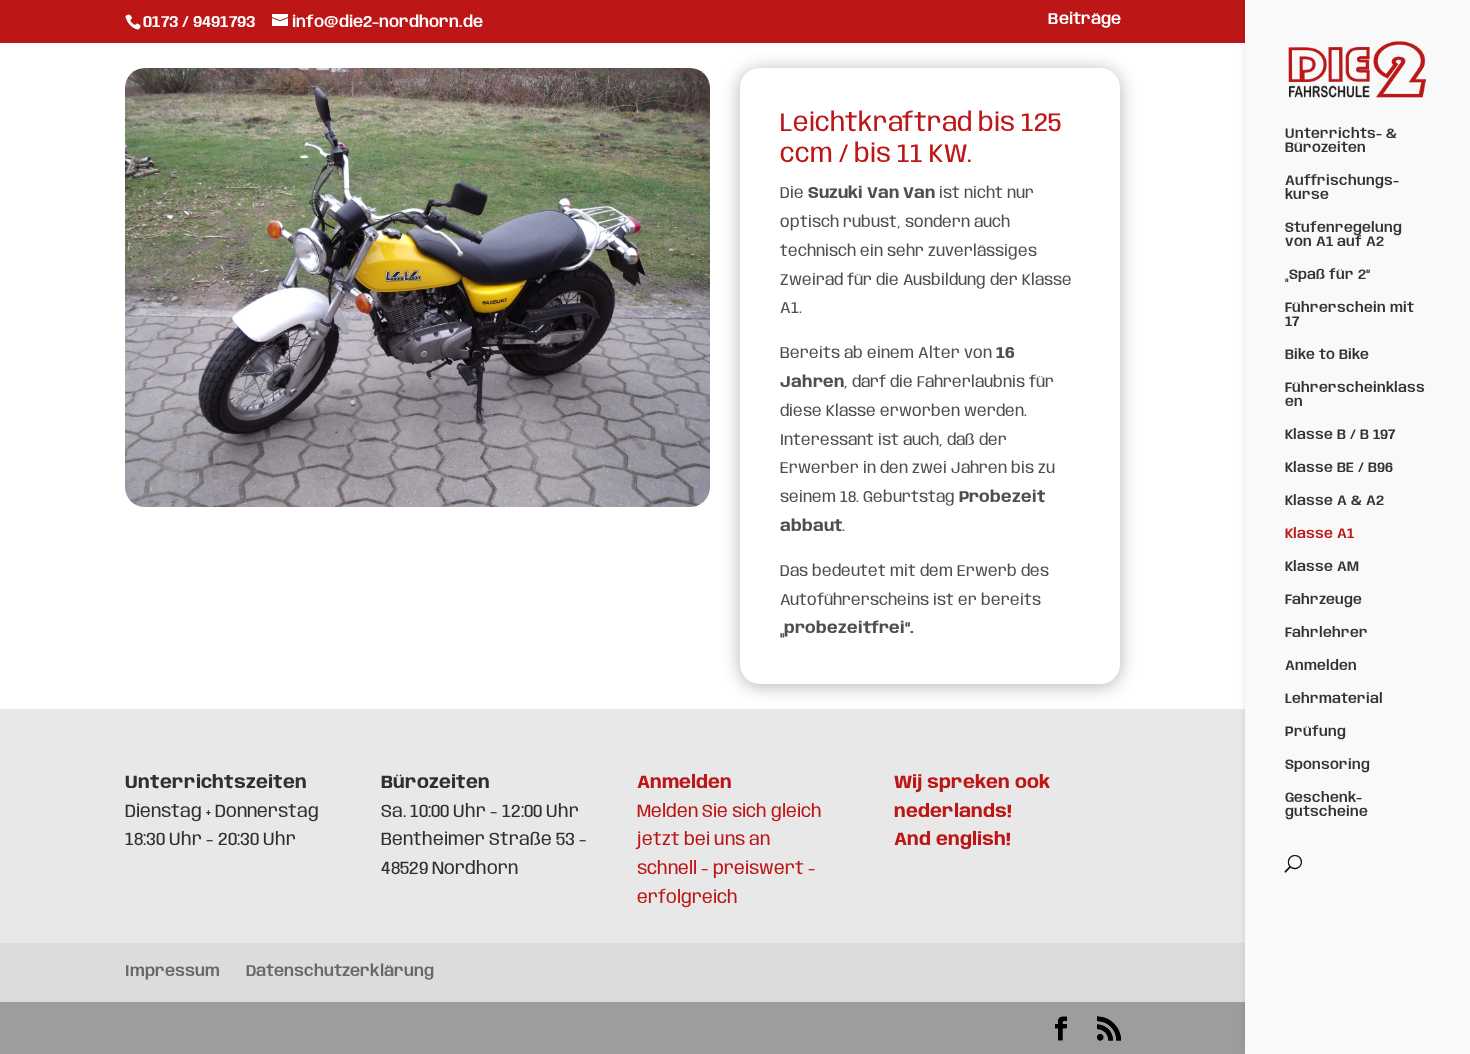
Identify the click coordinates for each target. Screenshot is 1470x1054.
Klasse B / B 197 (1340, 435)
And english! (952, 840)
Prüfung (1315, 732)
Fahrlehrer (1326, 633)
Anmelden (1321, 666)
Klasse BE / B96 (1339, 468)
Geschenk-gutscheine (1326, 805)
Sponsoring (1327, 765)
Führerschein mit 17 (1349, 315)
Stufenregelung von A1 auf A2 (1343, 235)
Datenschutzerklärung (340, 971)
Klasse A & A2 (1334, 501)
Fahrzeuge (1323, 600)
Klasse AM (1322, 567)
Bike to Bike (1327, 355)
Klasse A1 (1319, 534)
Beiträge (1084, 20)
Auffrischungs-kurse (1342, 188)
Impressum (172, 971)
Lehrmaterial (1334, 699)
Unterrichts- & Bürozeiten (1341, 141)
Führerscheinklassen (1355, 395)
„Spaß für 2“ (1327, 275)
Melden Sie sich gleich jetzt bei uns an (729, 812)
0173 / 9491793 (201, 22)
